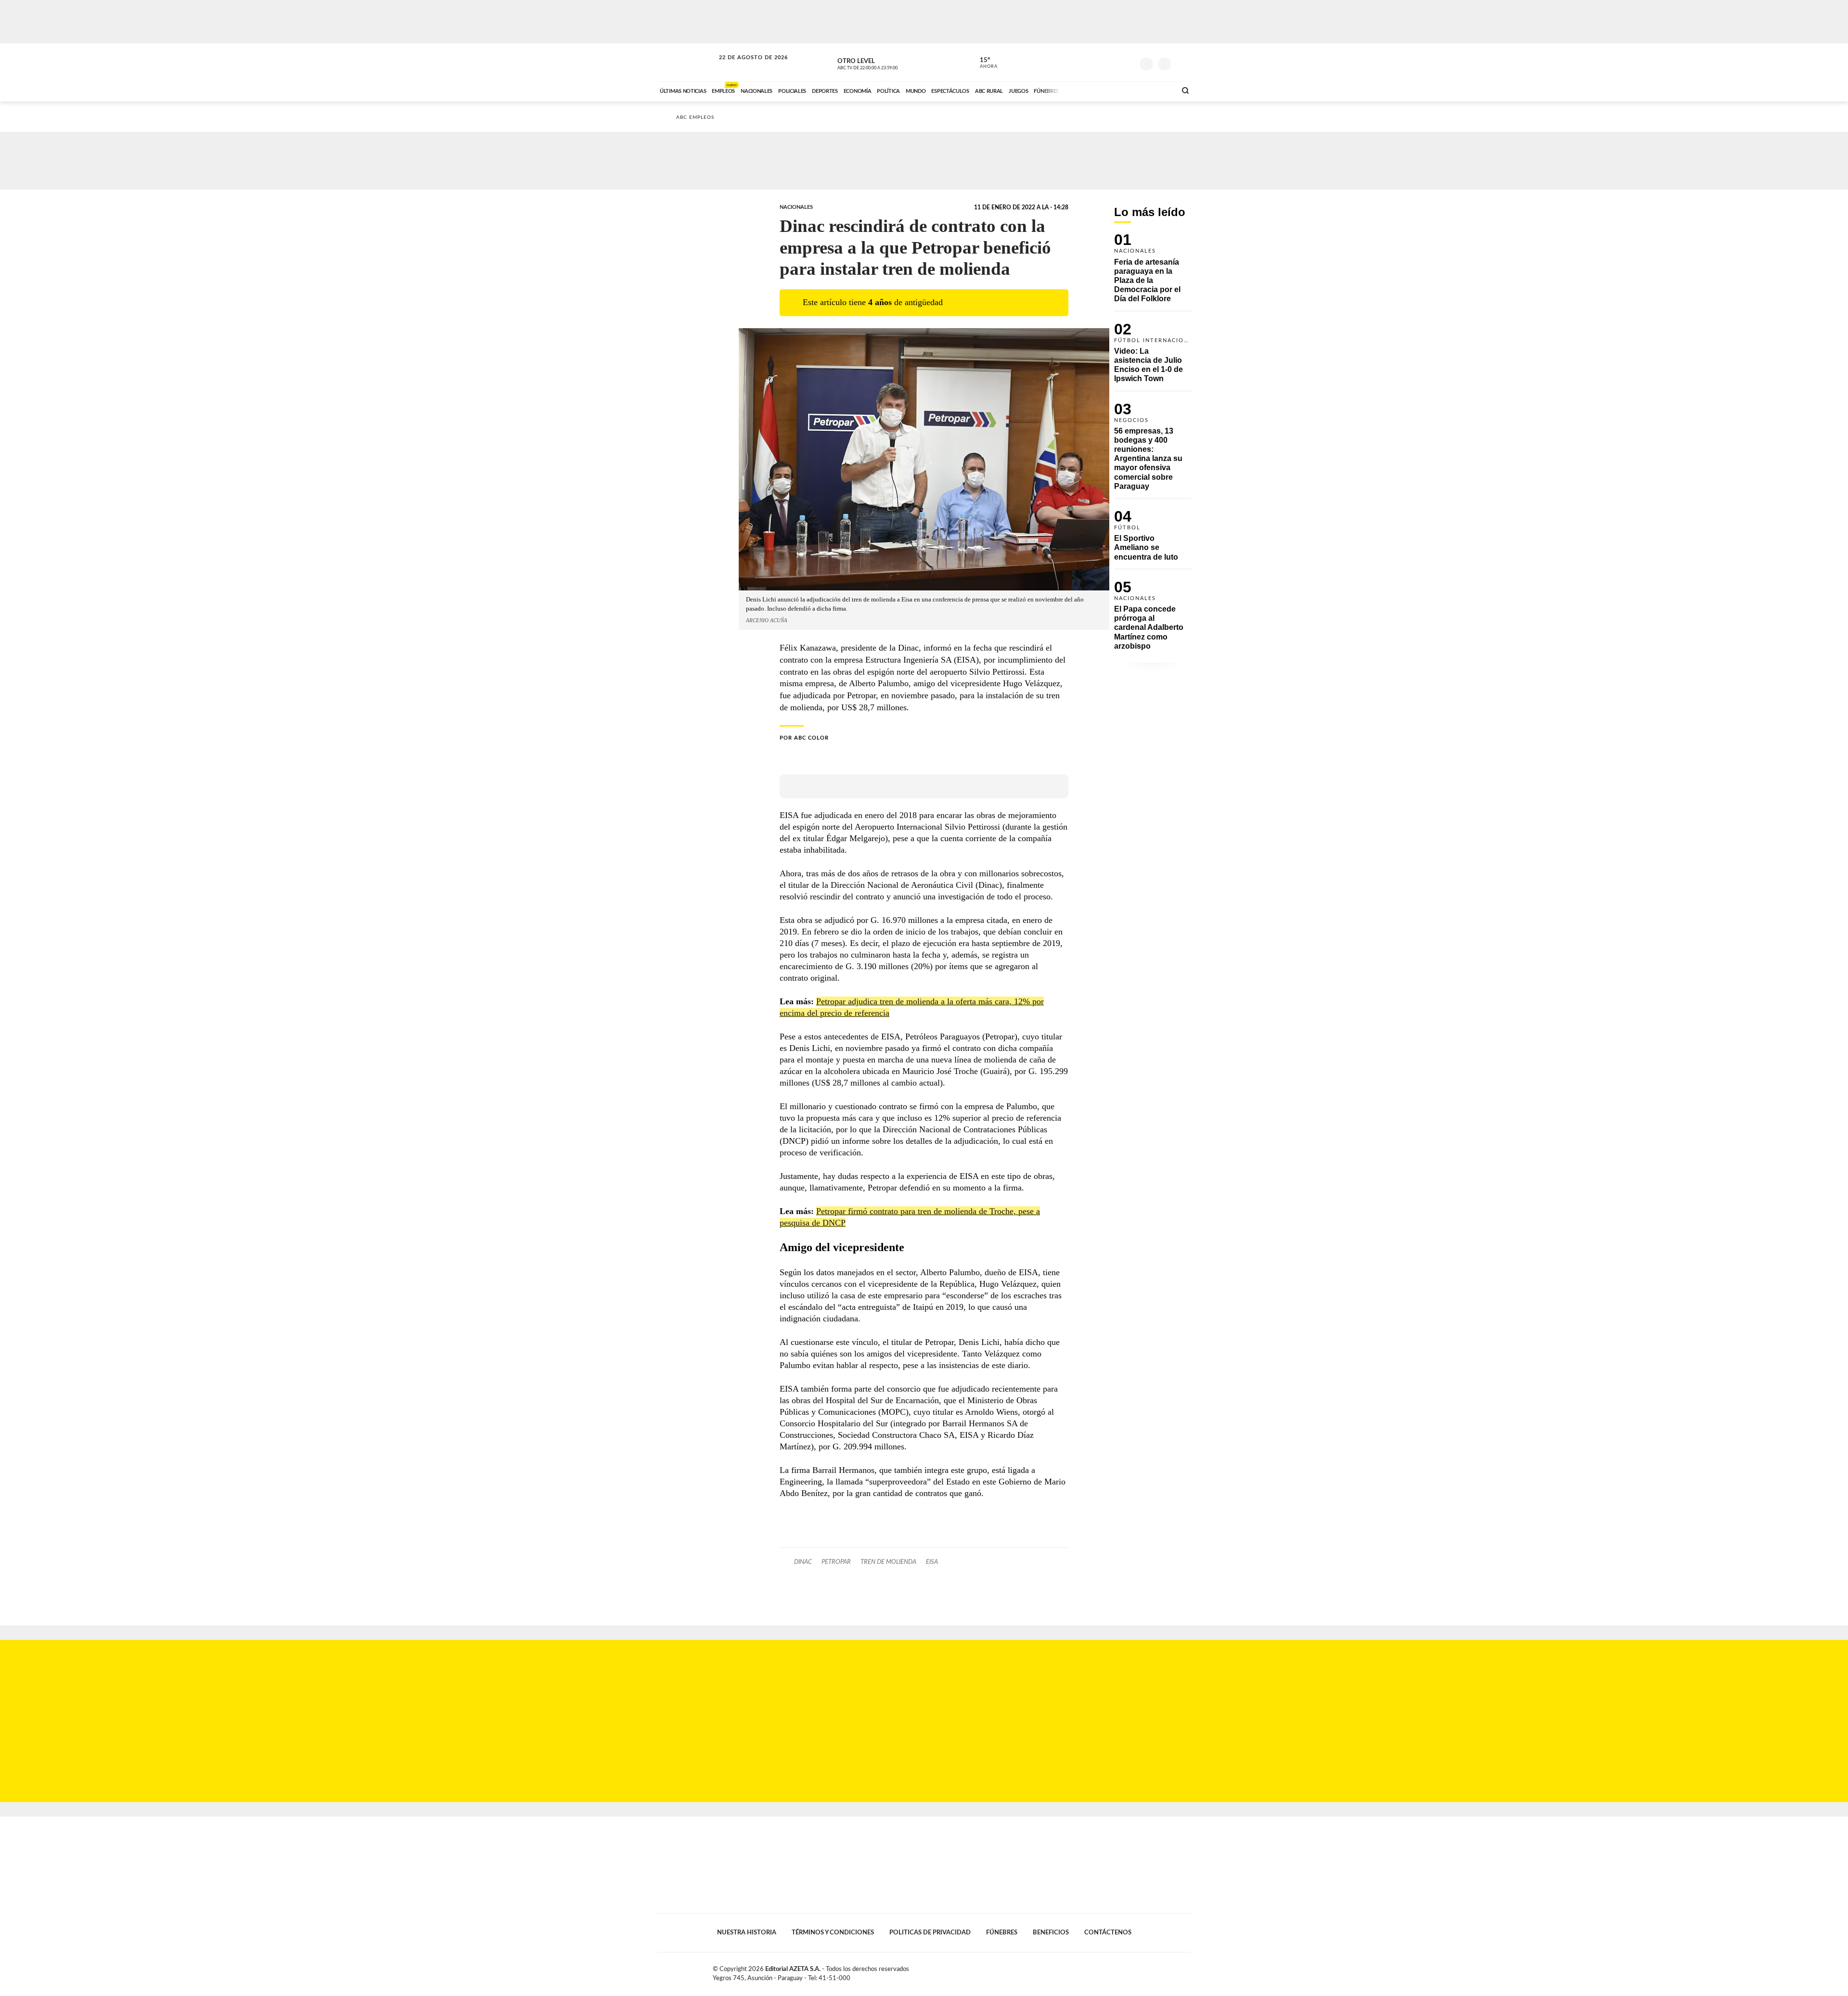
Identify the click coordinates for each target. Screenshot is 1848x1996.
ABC (687, 62)
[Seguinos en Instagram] (1127, 62)
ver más (983, 63)
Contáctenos (1108, 1932)
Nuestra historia (747, 1932)
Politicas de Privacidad (930, 1932)
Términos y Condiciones (833, 1932)
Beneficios (1051, 1932)
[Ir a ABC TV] (1091, 90)
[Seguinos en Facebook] (1083, 62)
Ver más (1153, 272)
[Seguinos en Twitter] (1098, 62)
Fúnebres (1002, 1932)
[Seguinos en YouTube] (1112, 62)
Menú (1183, 63)
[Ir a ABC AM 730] (1118, 90)
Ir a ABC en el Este (744, 67)
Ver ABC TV (885, 63)
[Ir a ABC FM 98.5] (1156, 90)
